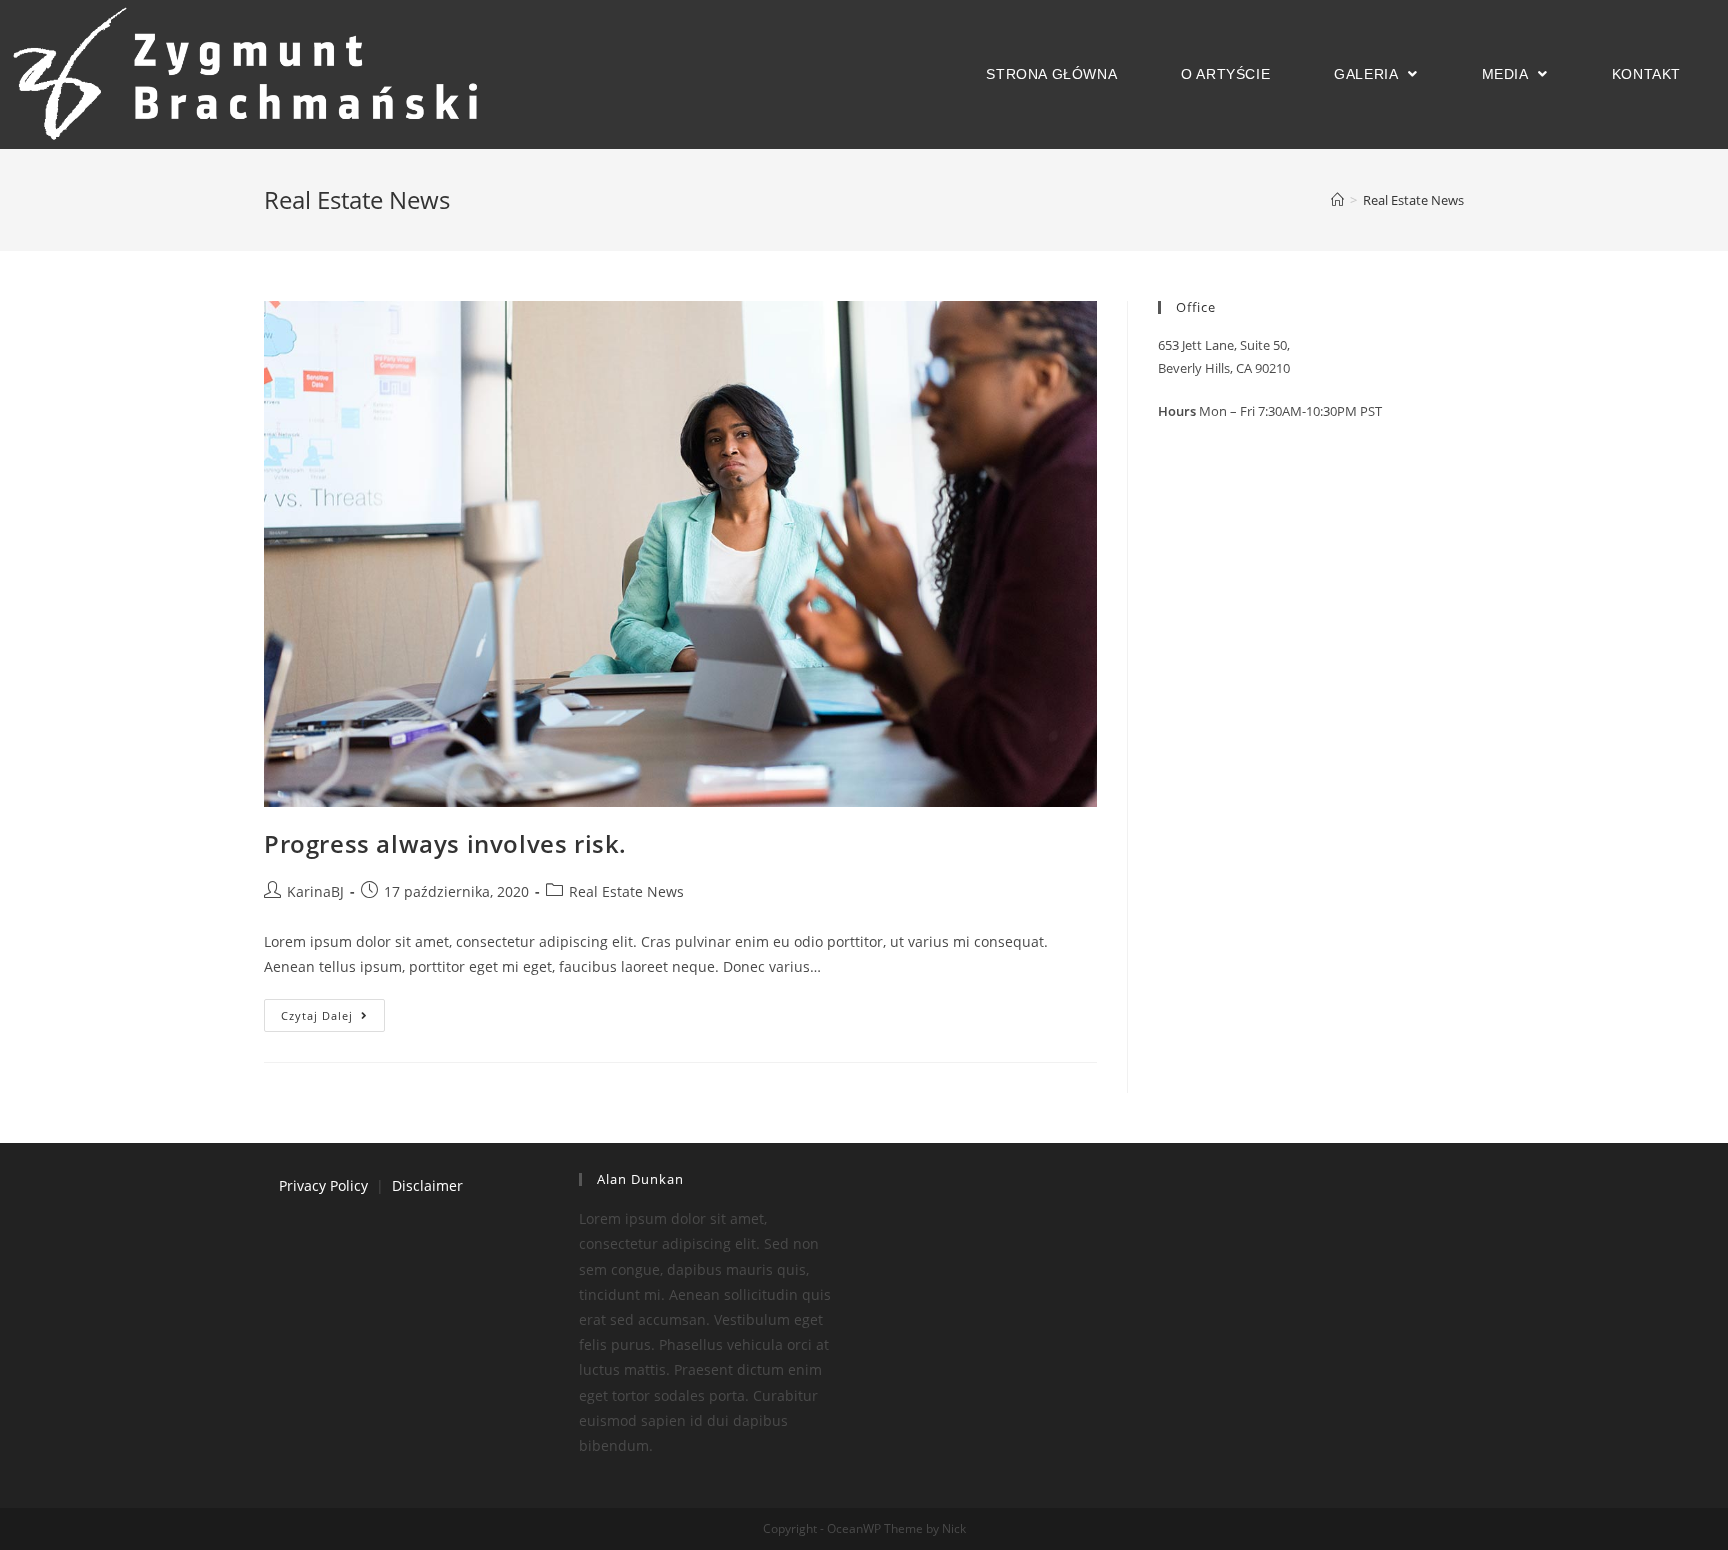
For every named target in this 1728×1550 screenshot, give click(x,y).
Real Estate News (626, 891)
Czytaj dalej (317, 1015)
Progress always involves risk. (445, 843)
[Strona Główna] (1337, 200)
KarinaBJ (315, 891)
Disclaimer (427, 1185)
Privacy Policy (323, 1185)
